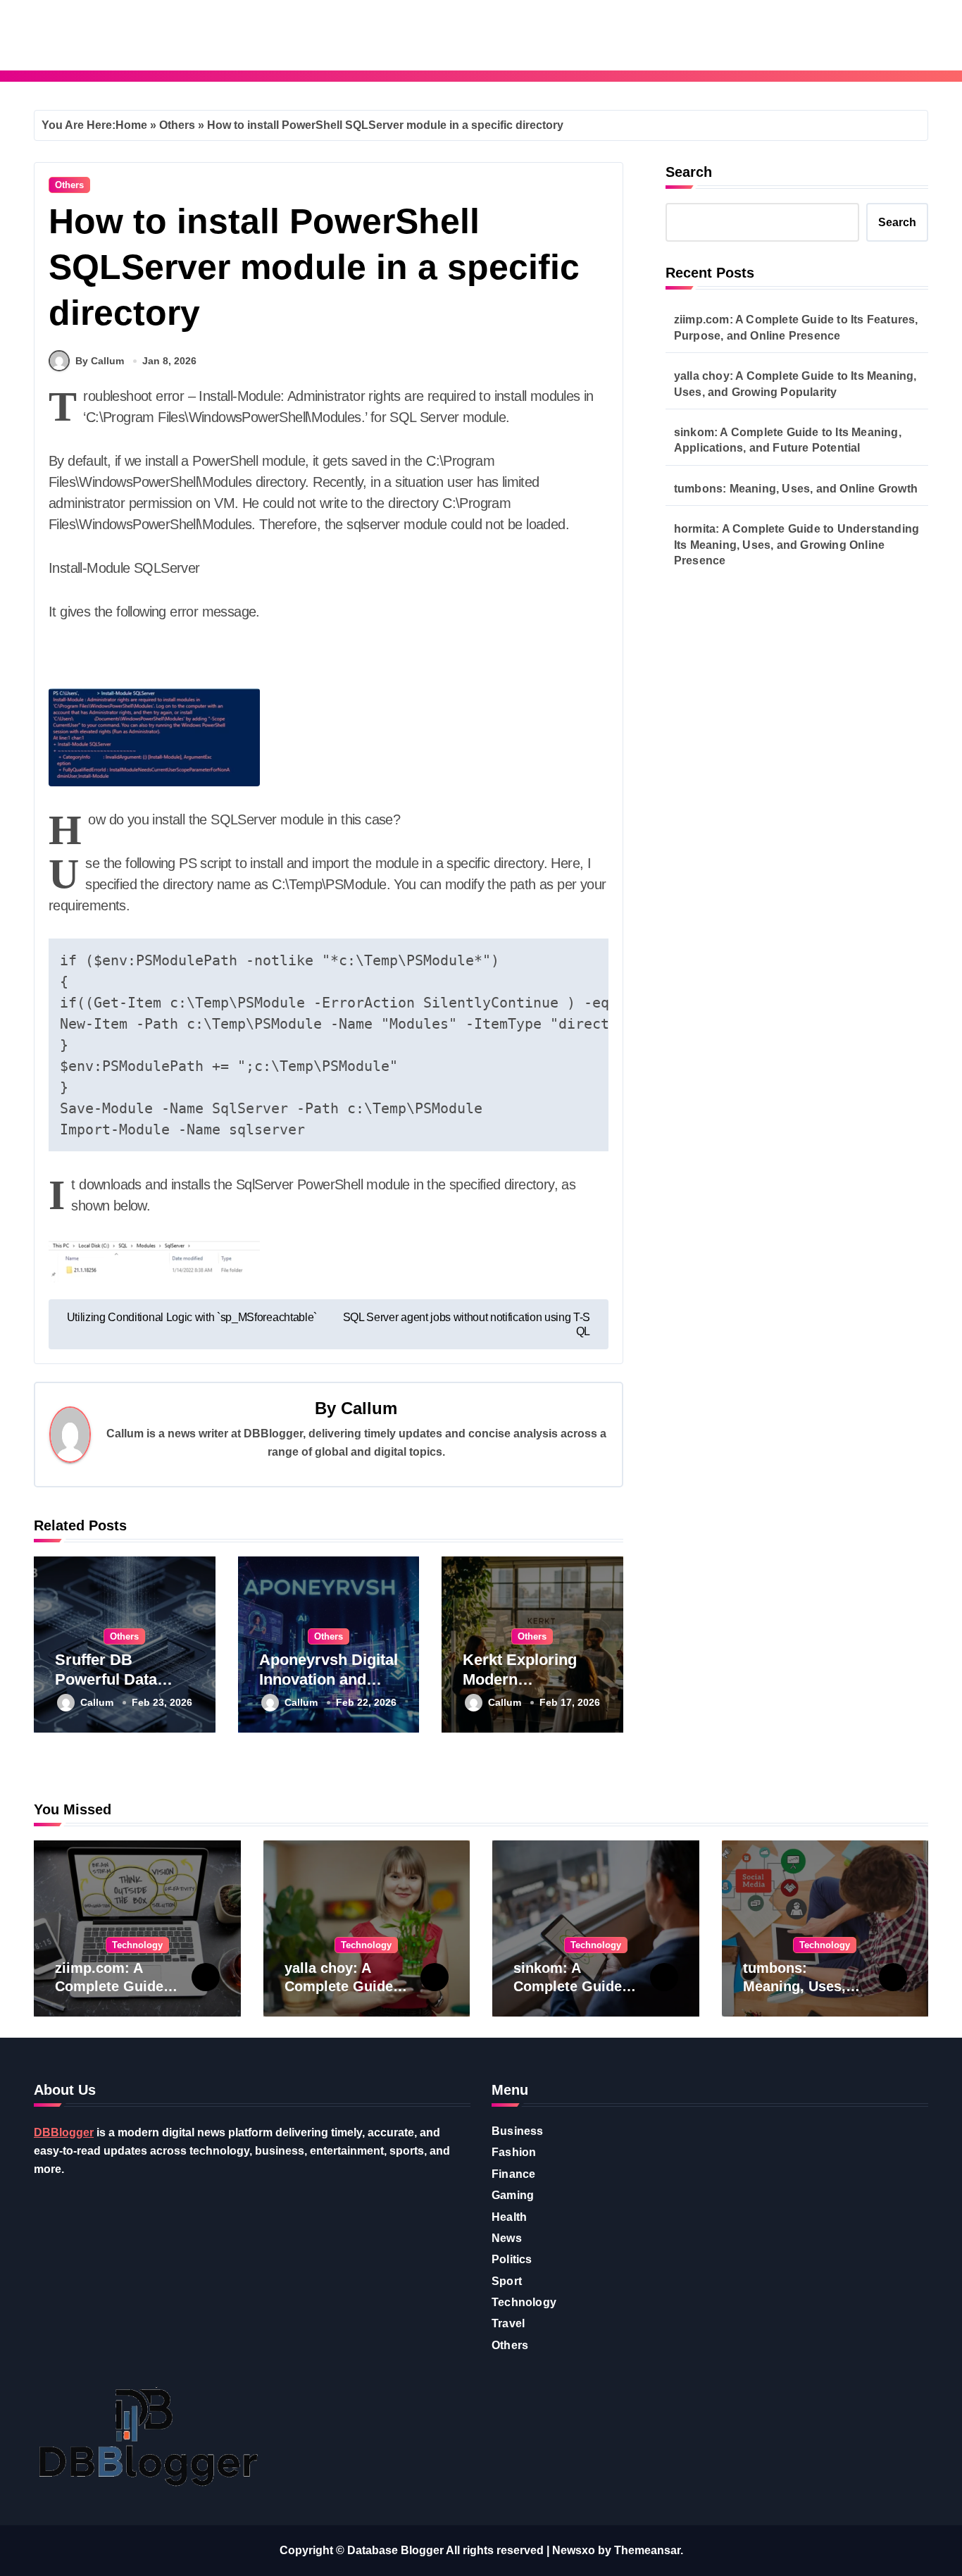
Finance (513, 2174)
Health (509, 2217)
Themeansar (647, 2550)
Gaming (513, 2195)
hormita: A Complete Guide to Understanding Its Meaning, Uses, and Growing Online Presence (797, 545)
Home (131, 125)
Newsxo (574, 2550)
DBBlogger (64, 2132)
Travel (508, 2323)
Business (518, 2131)
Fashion (514, 2152)
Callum (369, 1408)
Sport (507, 2281)
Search (689, 172)
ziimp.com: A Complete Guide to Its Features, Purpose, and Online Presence (796, 327)
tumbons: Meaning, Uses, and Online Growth (796, 489)
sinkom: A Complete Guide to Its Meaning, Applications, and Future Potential (788, 440)
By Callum (100, 361)
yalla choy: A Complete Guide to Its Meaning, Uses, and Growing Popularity (795, 384)
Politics (512, 2259)
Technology (137, 1945)
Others (177, 125)
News (507, 2238)
